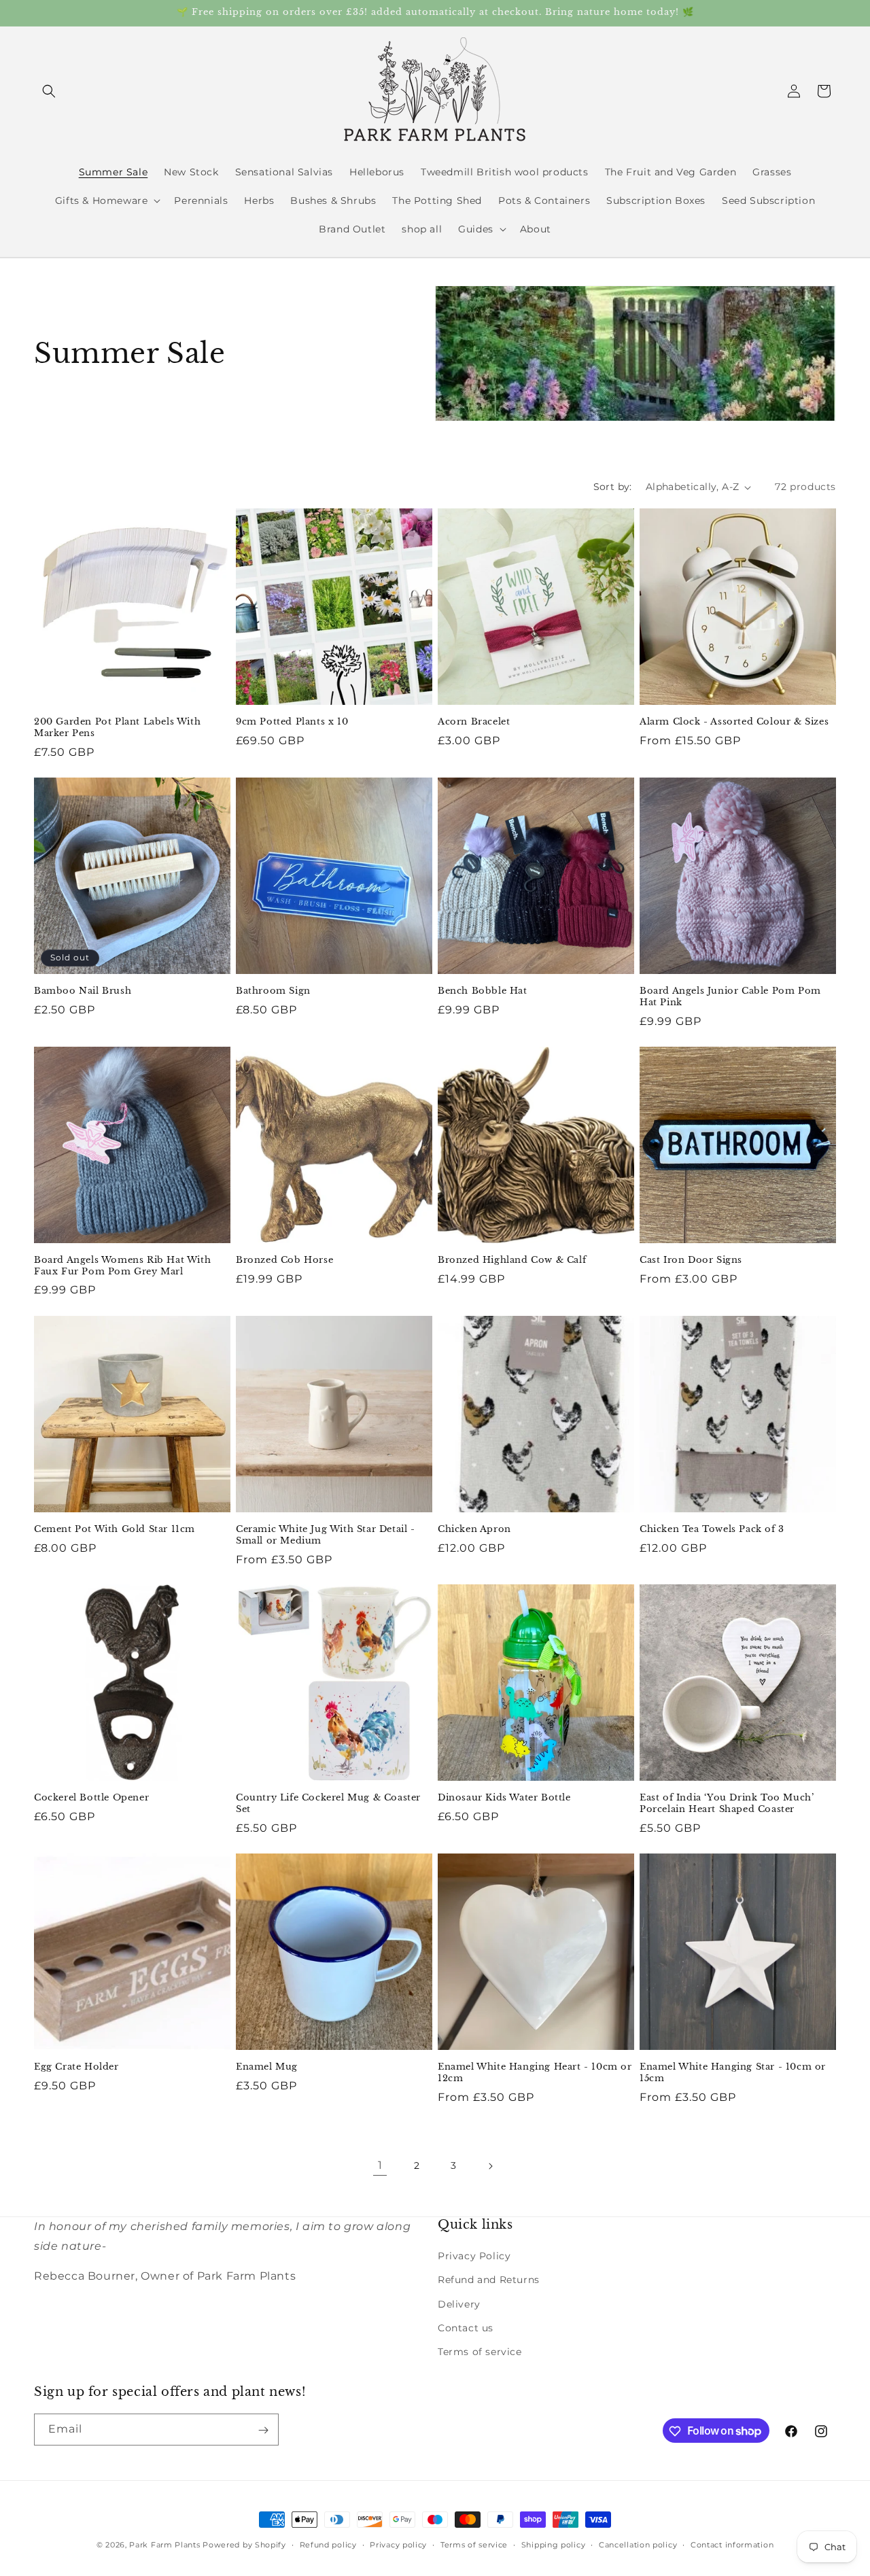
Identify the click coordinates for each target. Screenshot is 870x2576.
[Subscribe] (263, 2430)
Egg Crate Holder (76, 2067)
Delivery (459, 2304)
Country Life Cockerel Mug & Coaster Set (328, 1804)
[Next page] (490, 2166)
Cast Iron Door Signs (691, 1260)
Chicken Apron (474, 1529)
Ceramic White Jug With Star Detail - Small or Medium (326, 1535)
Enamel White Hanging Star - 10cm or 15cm (733, 2073)
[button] (49, 91)
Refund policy (328, 2544)
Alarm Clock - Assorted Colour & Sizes (734, 722)
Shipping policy (554, 2544)
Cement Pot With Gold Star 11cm (115, 1529)
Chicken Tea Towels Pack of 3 (712, 1529)
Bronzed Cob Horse (284, 1260)
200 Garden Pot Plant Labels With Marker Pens (117, 728)
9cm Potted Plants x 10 (292, 722)
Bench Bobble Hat (483, 991)
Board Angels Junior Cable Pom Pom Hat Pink (730, 997)
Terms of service (480, 2352)
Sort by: (613, 487)
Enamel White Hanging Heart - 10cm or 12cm (535, 2073)
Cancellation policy (638, 2544)
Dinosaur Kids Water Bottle (504, 1798)
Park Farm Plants (164, 2545)
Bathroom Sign (273, 991)
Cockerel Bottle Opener (91, 1798)
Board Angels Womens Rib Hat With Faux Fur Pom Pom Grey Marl (122, 1266)
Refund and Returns (489, 2280)
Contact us (466, 2328)
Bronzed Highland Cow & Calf (512, 1260)
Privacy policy (398, 2544)
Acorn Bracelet (474, 722)
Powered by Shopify (244, 2545)
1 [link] (380, 2165)
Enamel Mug (267, 2067)
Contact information (732, 2544)
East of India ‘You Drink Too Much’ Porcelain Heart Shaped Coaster (727, 1804)
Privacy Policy (474, 2256)
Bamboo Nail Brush (83, 991)
